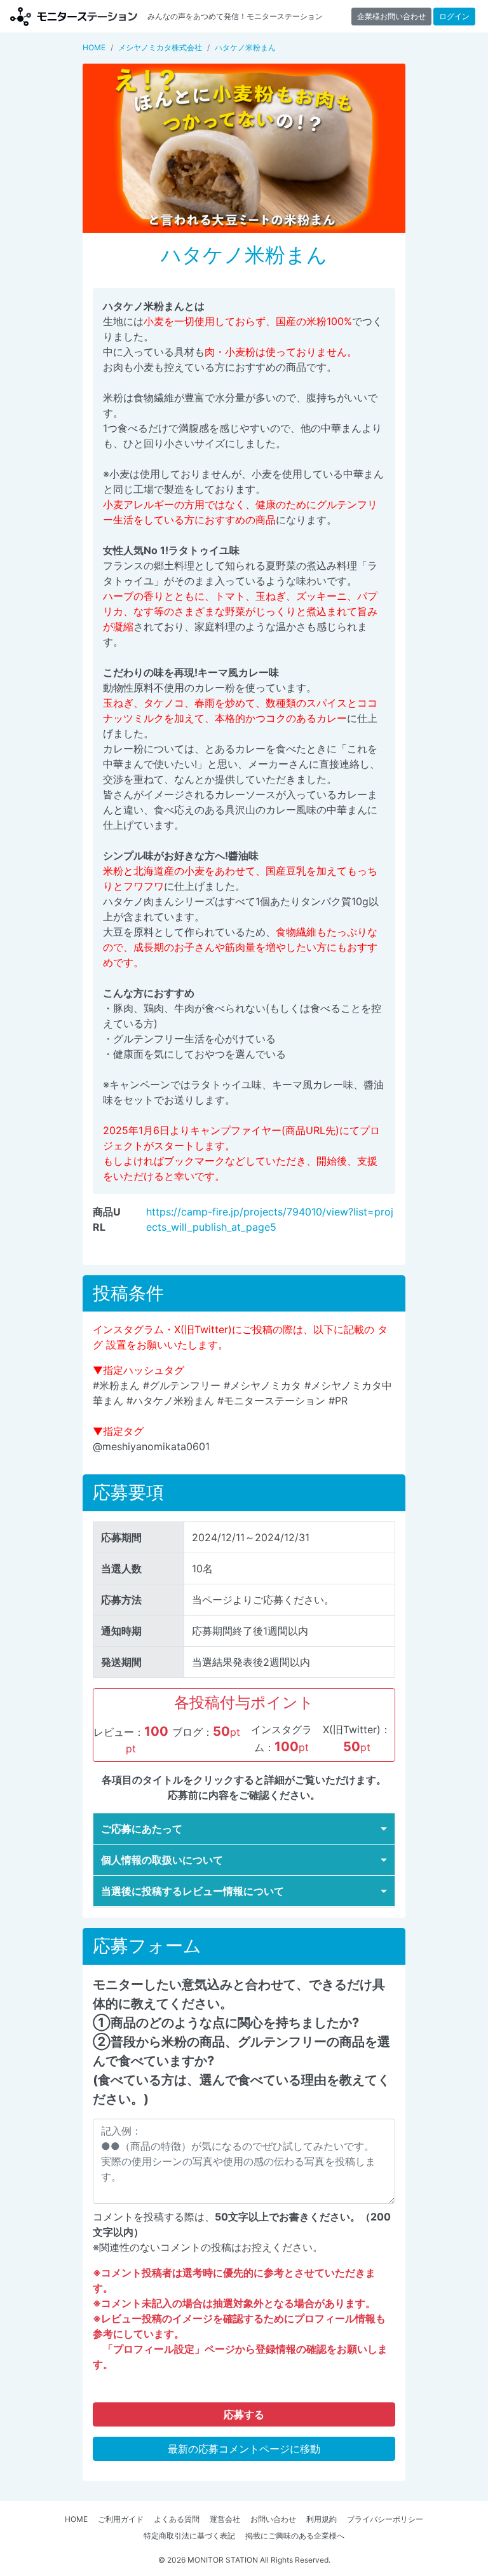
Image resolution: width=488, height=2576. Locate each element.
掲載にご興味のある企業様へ (295, 2536)
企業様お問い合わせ (391, 16)
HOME (76, 2519)
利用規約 (322, 2519)
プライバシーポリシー (385, 2519)
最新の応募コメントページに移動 (244, 2449)
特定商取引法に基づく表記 (189, 2536)
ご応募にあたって (142, 1829)
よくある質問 (177, 2519)
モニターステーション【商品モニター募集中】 (74, 16)
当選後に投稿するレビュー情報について (193, 1891)
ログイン (454, 16)
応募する (244, 2414)
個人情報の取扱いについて (162, 1860)
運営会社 (225, 2519)
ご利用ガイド (121, 2519)
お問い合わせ (273, 2519)
